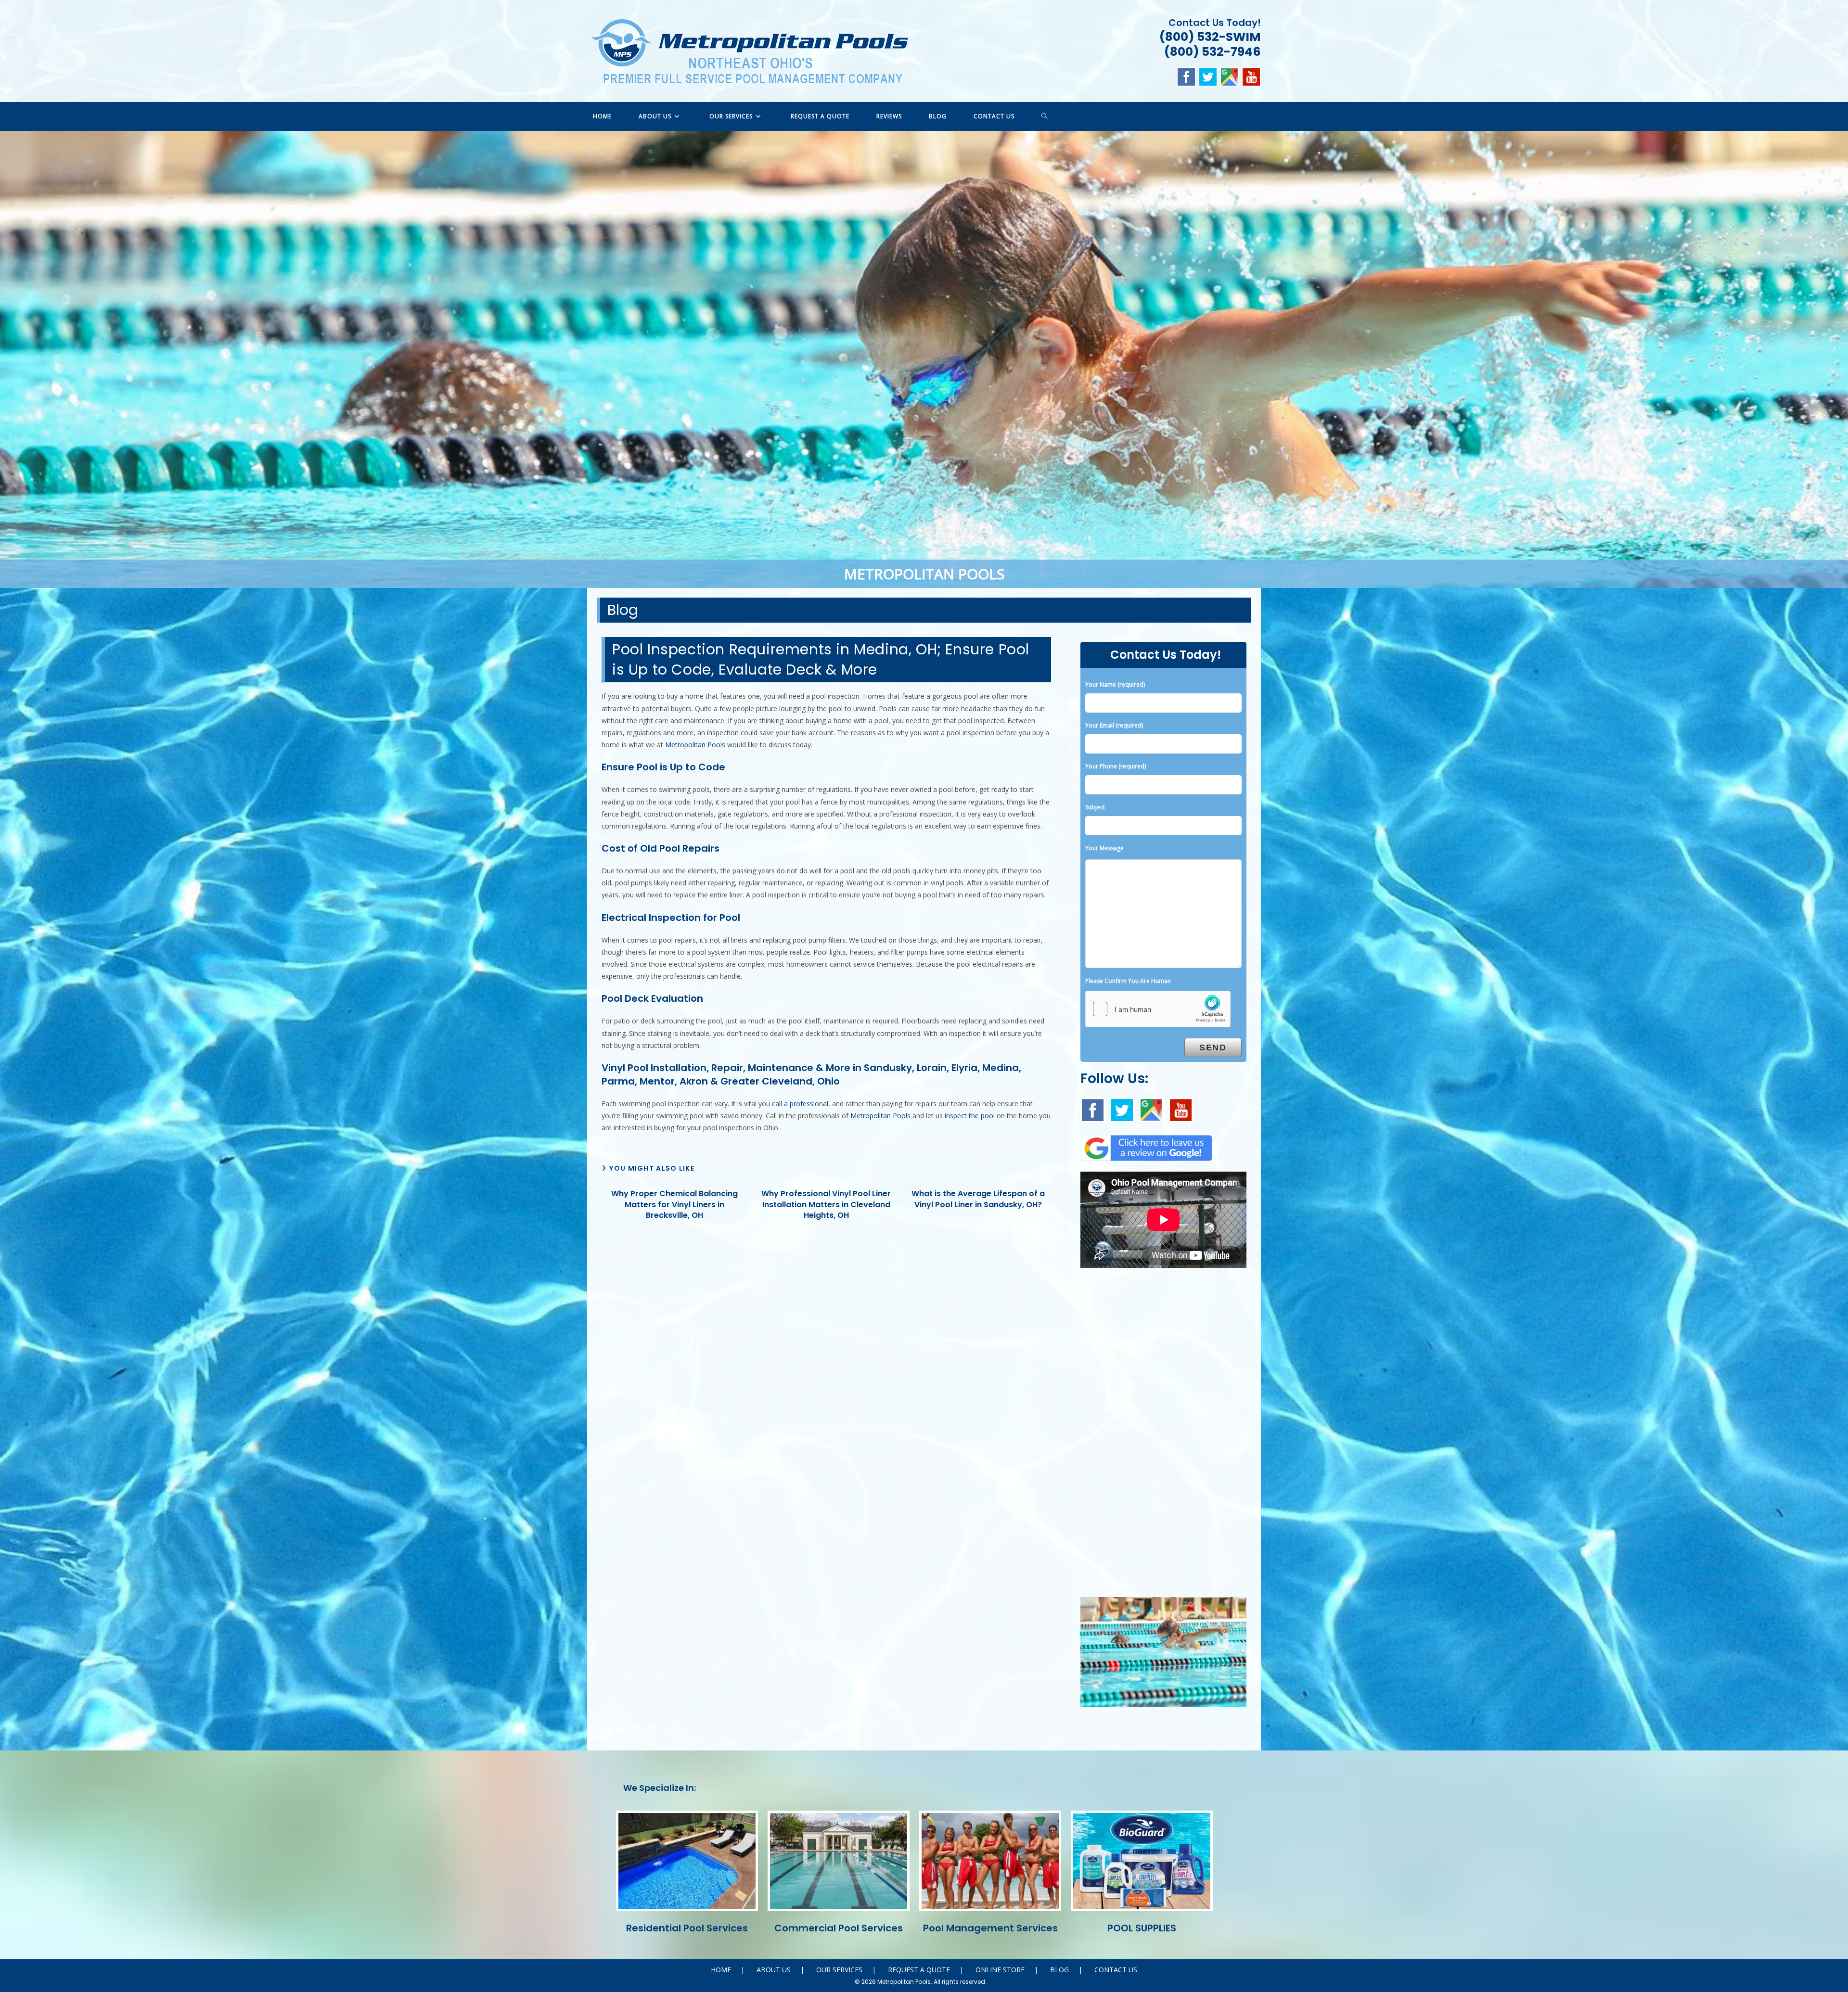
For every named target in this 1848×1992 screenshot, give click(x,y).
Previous (12, 357)
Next (1836, 357)
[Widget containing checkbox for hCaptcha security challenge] (1158, 1009)
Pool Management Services (990, 1928)
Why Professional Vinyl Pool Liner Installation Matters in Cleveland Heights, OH (826, 1205)
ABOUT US (774, 1970)
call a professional (800, 1104)
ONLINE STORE (1000, 1970)
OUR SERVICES (839, 1970)
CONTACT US (1116, 1970)
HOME (721, 1970)
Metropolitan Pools (695, 745)
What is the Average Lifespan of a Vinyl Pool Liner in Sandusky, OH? (978, 1199)
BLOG (1059, 1970)
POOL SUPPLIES (1142, 1928)
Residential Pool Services (687, 1928)
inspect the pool (970, 1116)
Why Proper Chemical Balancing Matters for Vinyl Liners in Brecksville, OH (674, 1205)
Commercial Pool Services (839, 1928)
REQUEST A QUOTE (919, 1970)
